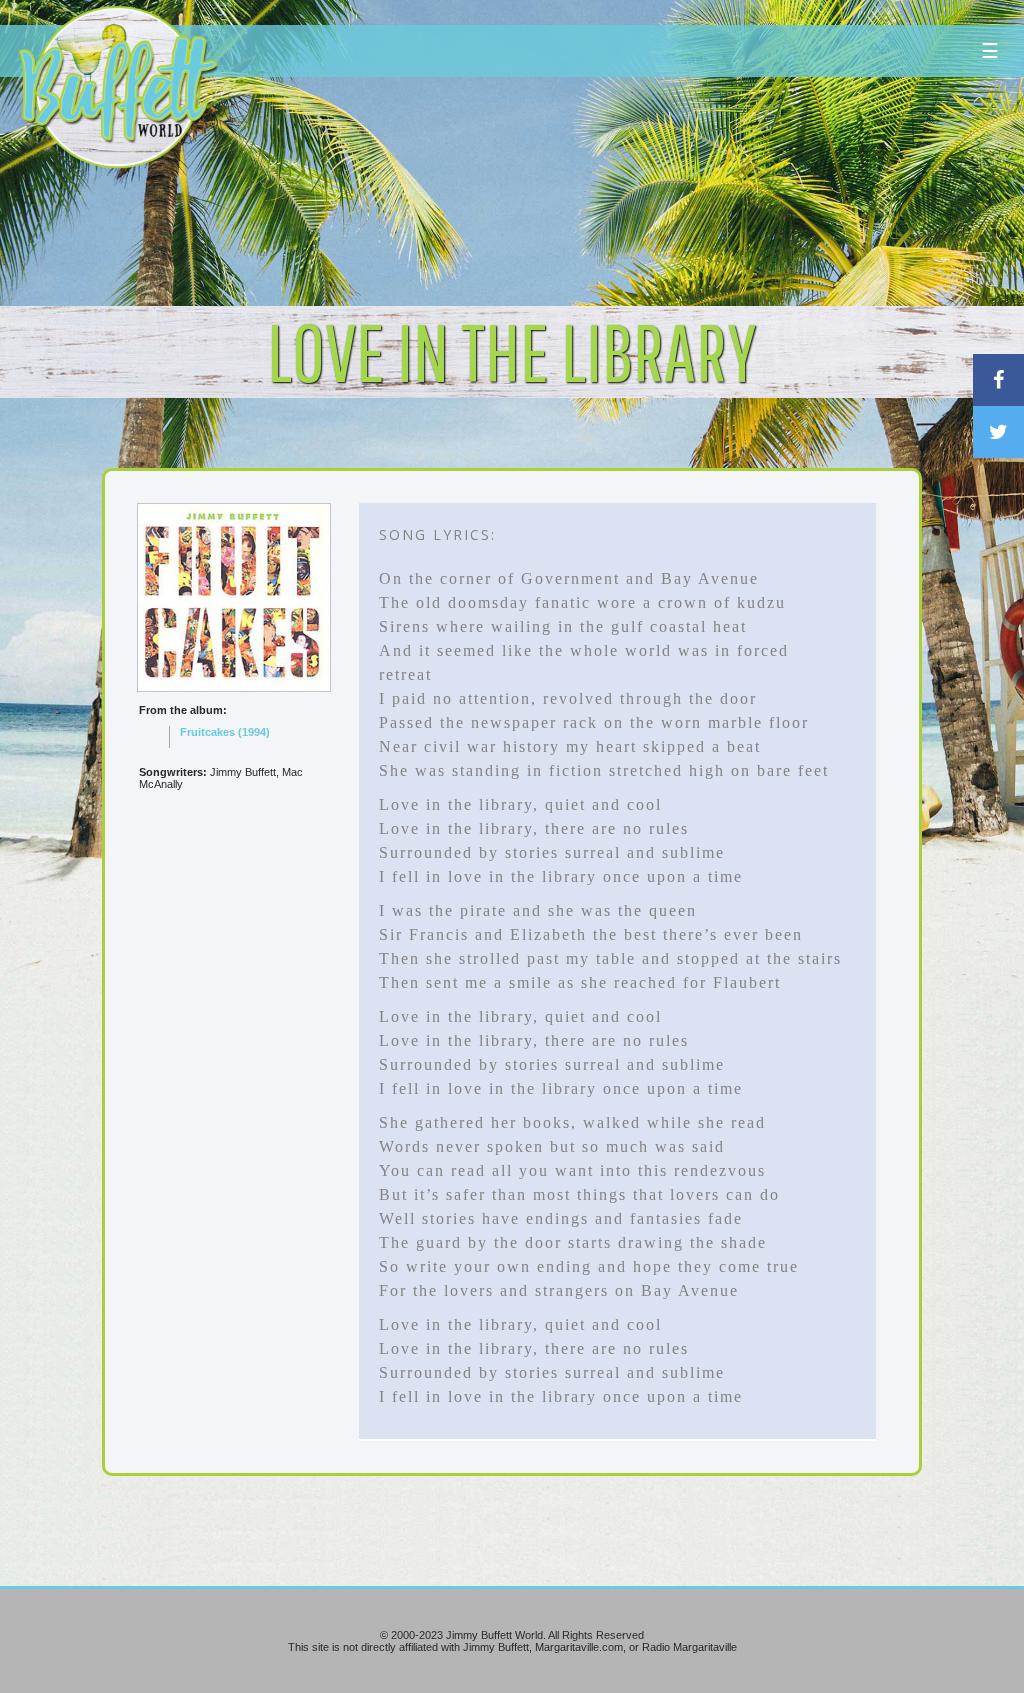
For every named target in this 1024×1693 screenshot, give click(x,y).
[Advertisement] (615, 185)
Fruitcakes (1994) (225, 732)
